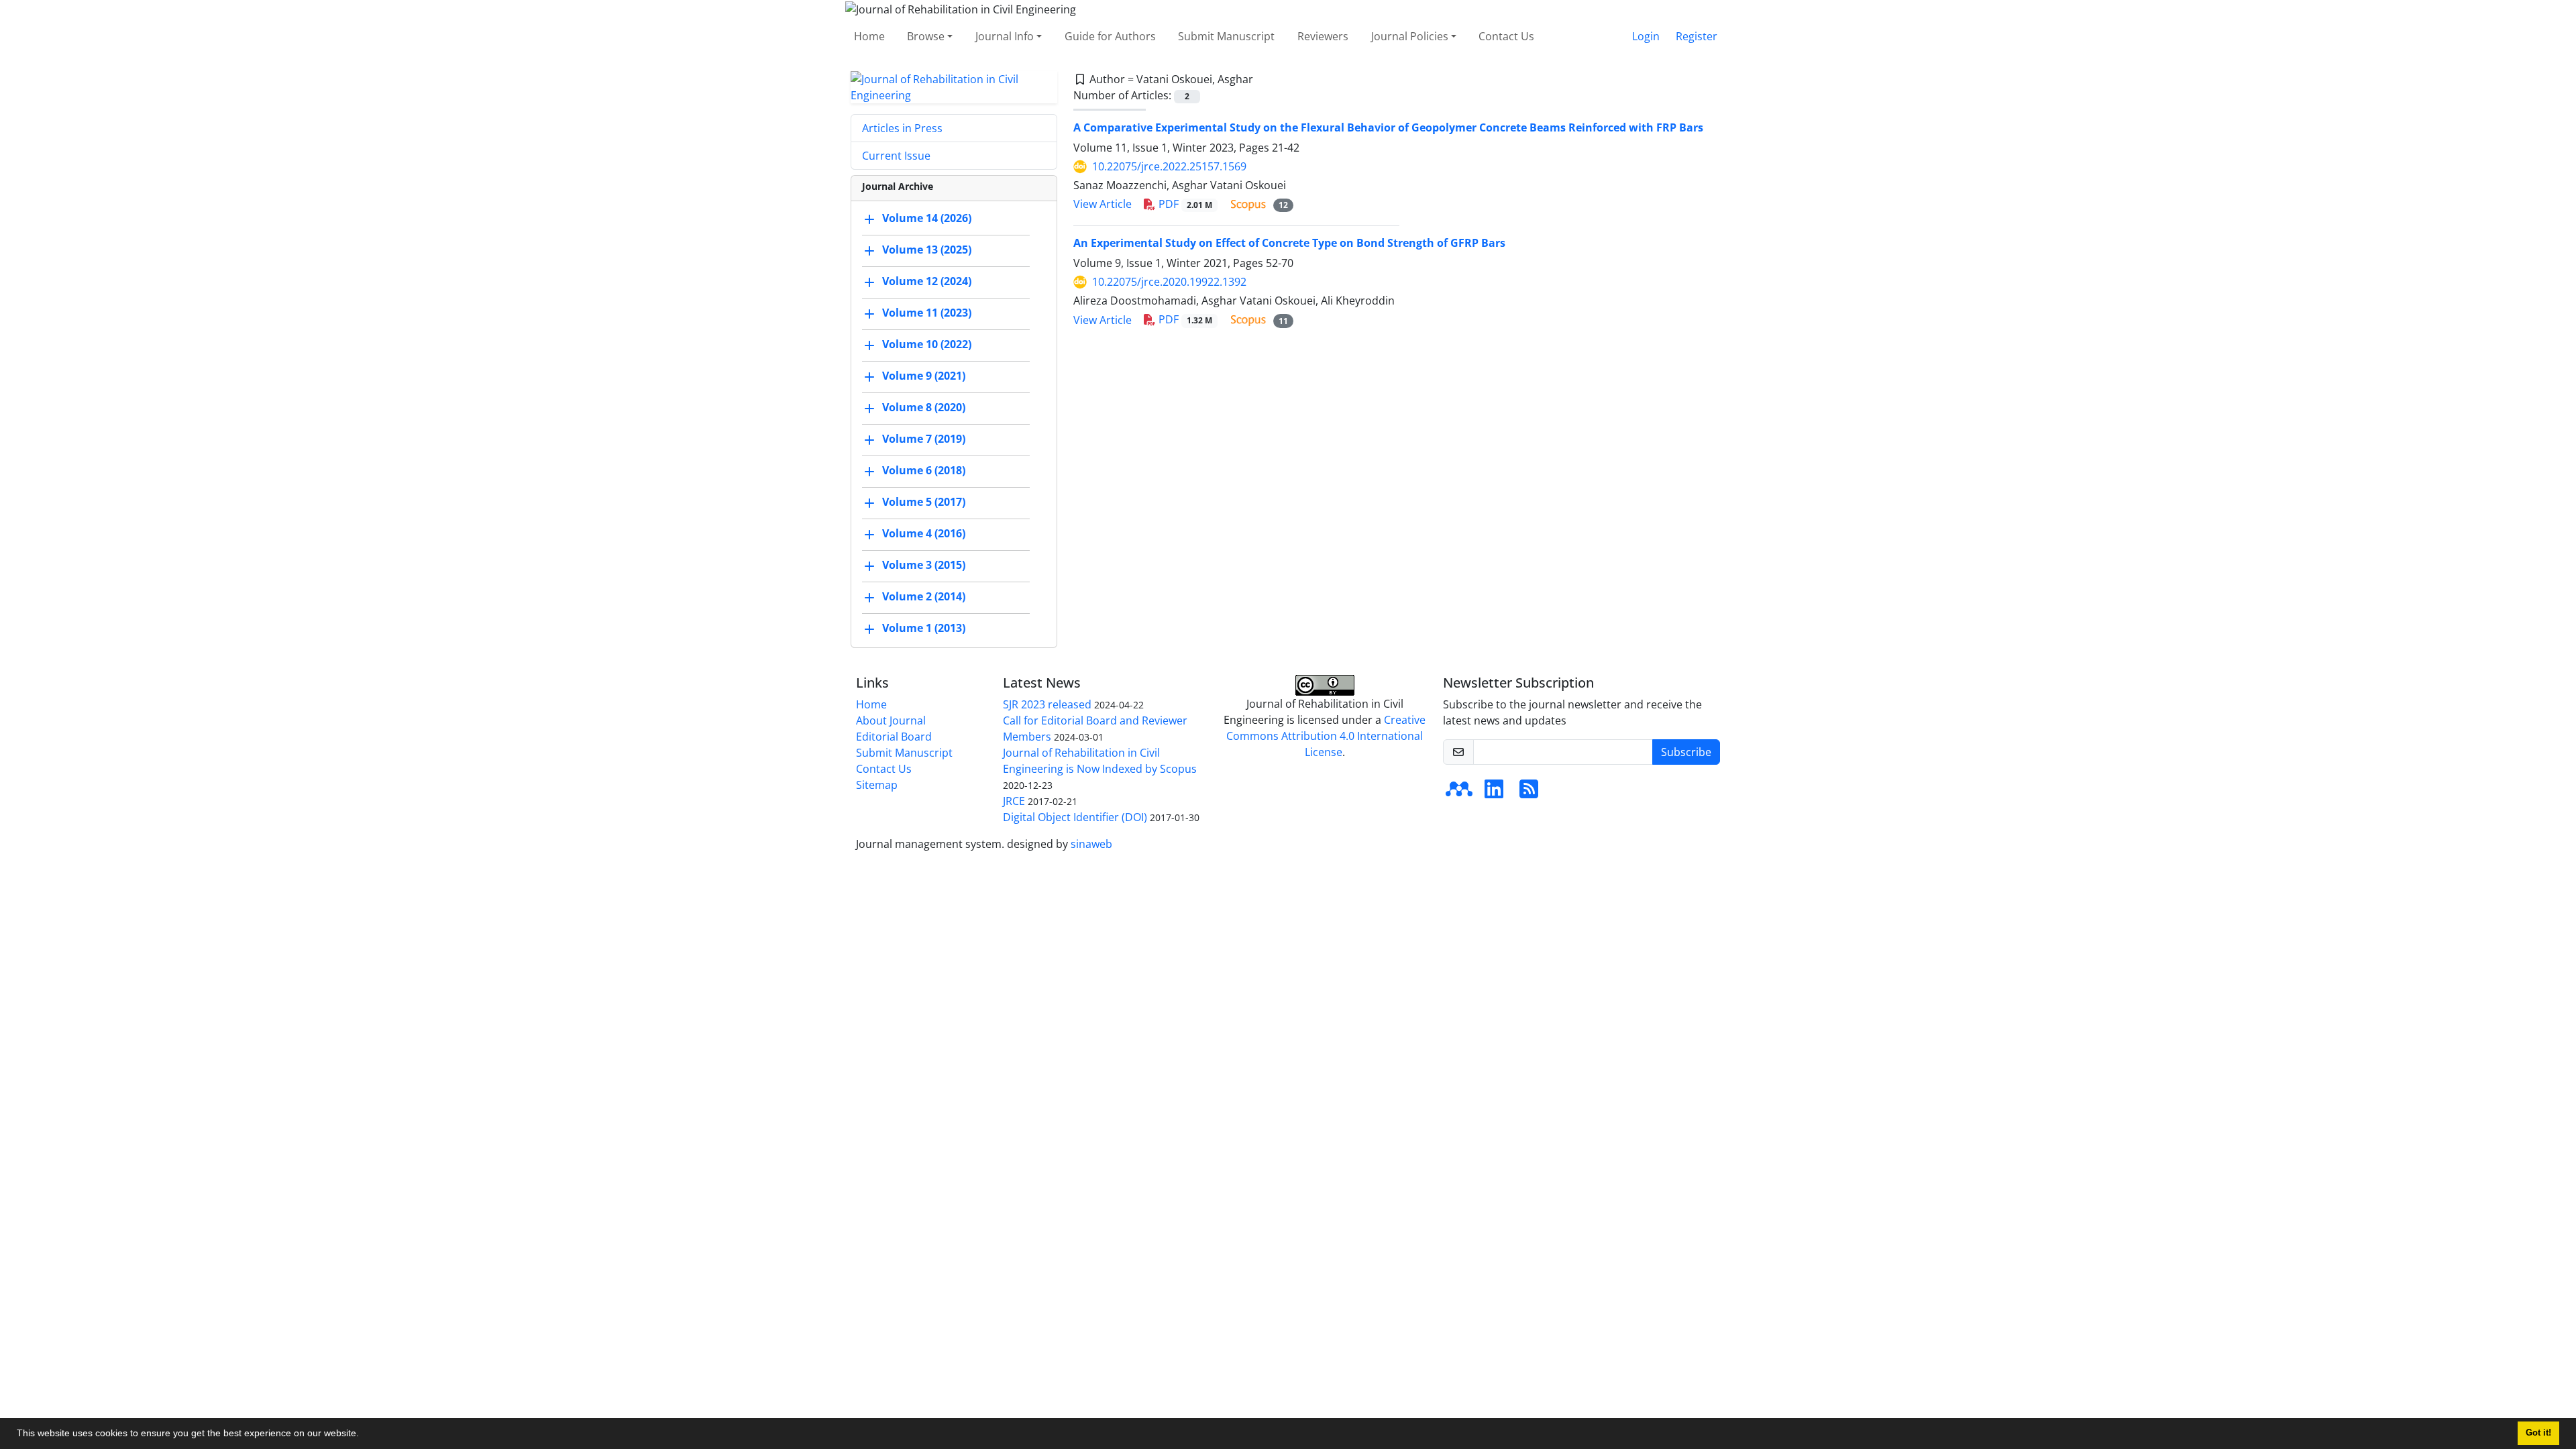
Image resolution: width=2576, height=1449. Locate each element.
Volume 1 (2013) (924, 628)
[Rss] (1529, 793)
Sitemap (877, 785)
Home (869, 36)
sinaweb (1091, 844)
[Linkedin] (1494, 793)
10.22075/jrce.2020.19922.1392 (1169, 282)
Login (1646, 36)
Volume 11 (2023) (927, 313)
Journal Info (1005, 36)
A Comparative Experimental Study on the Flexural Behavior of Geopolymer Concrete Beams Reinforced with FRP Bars (1388, 127)
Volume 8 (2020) (924, 407)
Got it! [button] (2538, 1433)
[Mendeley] (1459, 793)
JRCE (1014, 801)
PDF (1184, 204)
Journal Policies (1410, 36)
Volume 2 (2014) (924, 596)
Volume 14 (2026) (927, 218)
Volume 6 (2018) (924, 470)
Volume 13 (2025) (927, 250)
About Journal (891, 720)
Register (1697, 36)
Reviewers (1323, 36)
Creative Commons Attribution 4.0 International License (1326, 736)
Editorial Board (894, 737)
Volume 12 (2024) (927, 281)
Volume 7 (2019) (924, 439)
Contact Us (1506, 36)
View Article (1103, 204)
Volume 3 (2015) (924, 565)
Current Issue (896, 156)
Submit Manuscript (1226, 36)
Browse (926, 36)
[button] (364, 1435)
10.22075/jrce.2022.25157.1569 (1169, 166)
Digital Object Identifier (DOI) (1075, 817)
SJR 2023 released (1047, 704)
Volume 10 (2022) (927, 344)
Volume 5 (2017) (924, 502)
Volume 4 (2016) (924, 533)
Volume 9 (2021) (924, 376)
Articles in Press (902, 128)
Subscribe (1686, 752)
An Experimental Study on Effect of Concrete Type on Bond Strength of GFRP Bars (1289, 243)
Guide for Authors (1110, 36)
